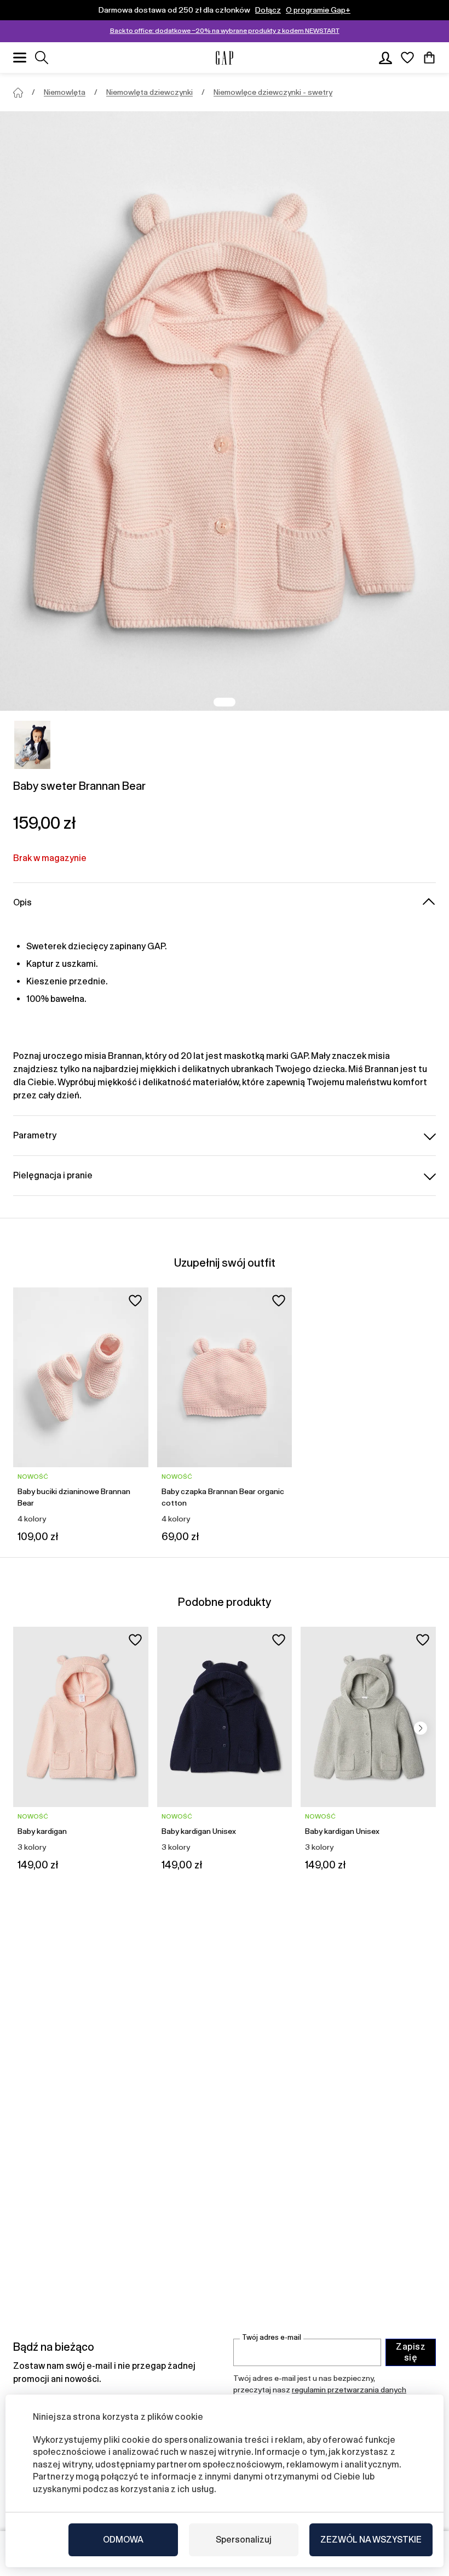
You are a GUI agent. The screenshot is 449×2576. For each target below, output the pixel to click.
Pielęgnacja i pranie (53, 1175)
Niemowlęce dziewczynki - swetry (273, 92)
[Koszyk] (429, 58)
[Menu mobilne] (20, 58)
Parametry (35, 1135)
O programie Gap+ (318, 10)
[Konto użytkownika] (385, 58)
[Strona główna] (18, 93)
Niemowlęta (65, 92)
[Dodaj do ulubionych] (135, 1301)
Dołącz (268, 10)
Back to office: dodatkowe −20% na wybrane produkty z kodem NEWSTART (225, 31)
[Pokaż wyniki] (42, 58)
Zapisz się (411, 2352)
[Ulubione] (407, 58)
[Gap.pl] (225, 58)
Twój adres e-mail (272, 2337)
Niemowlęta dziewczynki (149, 92)
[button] (421, 1728)
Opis (22, 902)
